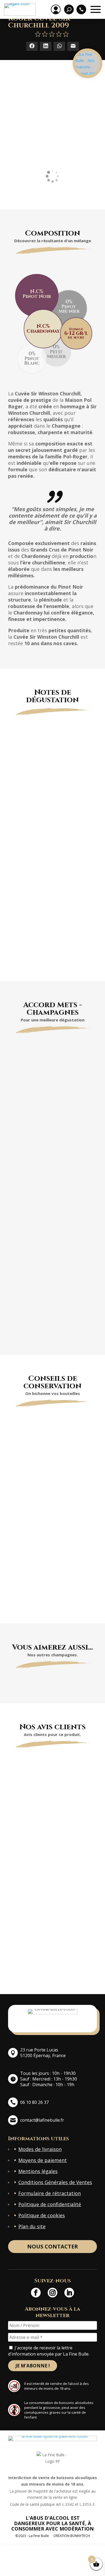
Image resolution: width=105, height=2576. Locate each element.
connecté (65, 1951)
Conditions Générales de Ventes (55, 2182)
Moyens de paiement (43, 2160)
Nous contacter (53, 2246)
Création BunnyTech (72, 2536)
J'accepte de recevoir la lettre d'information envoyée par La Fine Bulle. (49, 2351)
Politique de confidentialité (50, 2204)
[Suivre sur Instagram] (52, 2293)
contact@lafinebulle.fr (42, 2120)
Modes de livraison (40, 2149)
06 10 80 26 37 (34, 2102)
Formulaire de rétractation (50, 2193)
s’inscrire (56, 1964)
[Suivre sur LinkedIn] (69, 2293)
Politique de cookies (42, 2215)
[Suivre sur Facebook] (36, 2293)
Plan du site (32, 2226)
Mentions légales (38, 2171)
